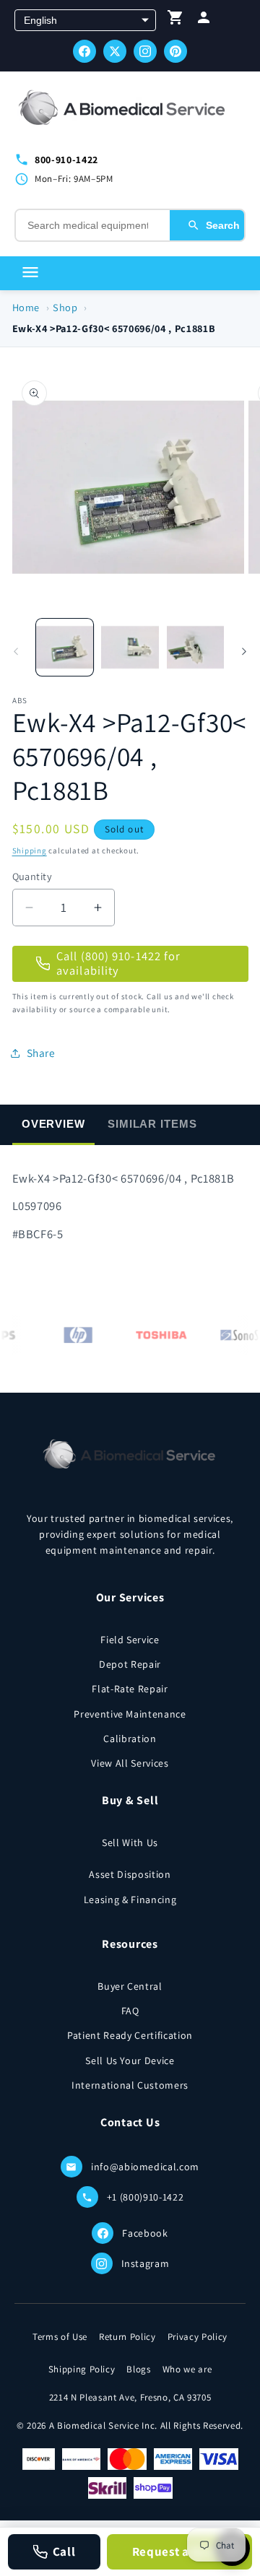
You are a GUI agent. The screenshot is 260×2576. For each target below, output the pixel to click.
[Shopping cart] (175, 21)
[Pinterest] (175, 51)
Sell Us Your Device (130, 2061)
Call (64, 2551)
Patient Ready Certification (130, 2035)
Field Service (130, 1640)
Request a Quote (180, 2551)
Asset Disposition (130, 1874)
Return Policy (127, 2337)
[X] (115, 51)
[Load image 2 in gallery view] (130, 648)
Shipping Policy (82, 2369)
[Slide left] (16, 651)
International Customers (130, 2085)
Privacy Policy (198, 2337)
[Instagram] (145, 51)
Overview (53, 1124)
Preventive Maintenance (130, 1714)
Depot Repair (130, 1664)
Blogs (138, 2369)
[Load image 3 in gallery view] (196, 648)
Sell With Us (130, 1842)
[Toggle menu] (30, 273)
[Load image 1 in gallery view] (65, 648)
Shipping (30, 850)
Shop (65, 307)
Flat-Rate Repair (130, 1689)
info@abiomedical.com (145, 2167)
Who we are (187, 2369)
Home (26, 307)
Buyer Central (130, 1986)
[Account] (204, 21)
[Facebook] (84, 51)
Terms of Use (60, 2337)
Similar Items (152, 1124)
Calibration (130, 1739)
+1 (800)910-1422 (146, 2197)
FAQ (130, 2011)
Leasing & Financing (130, 1900)
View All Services (130, 1763)
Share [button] (41, 1053)
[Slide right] (244, 651)
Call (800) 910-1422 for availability (118, 963)
